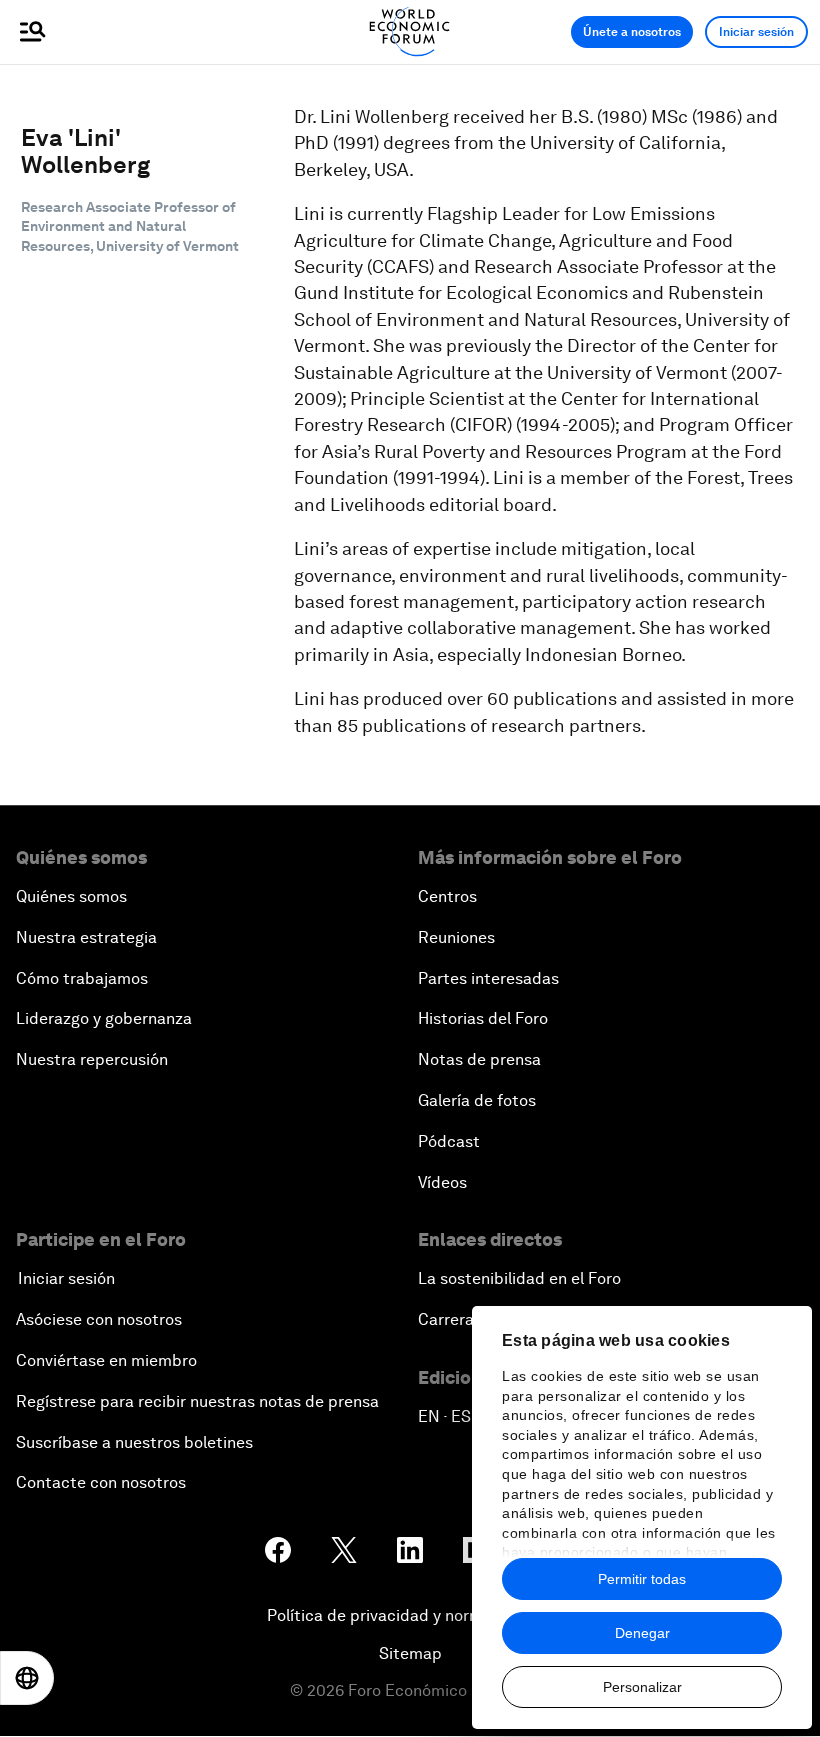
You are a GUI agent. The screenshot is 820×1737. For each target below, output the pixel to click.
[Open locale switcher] (27, 1678)
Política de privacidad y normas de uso (410, 1615)
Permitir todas (642, 1579)
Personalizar (642, 1687)
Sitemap (410, 1653)
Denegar (642, 1633)
